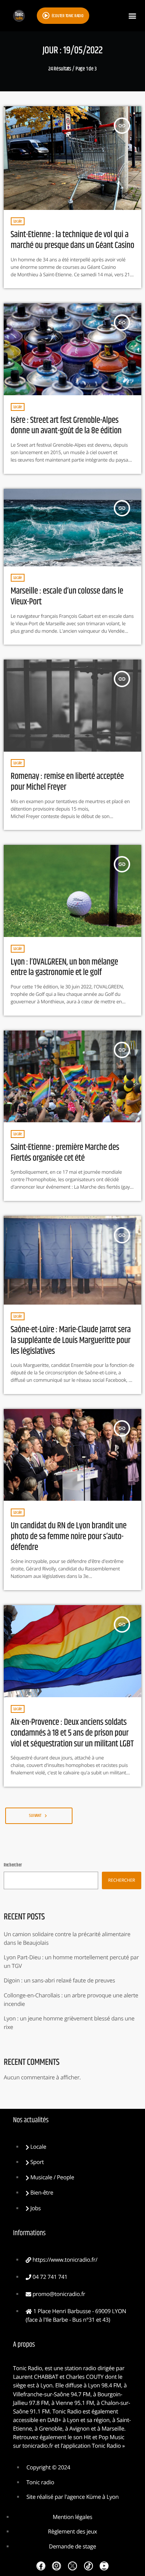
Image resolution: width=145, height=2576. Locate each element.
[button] (132, 16)
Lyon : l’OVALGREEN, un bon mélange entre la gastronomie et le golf (65, 968)
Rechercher (13, 1865)
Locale (18, 221)
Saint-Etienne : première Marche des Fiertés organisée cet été (65, 1153)
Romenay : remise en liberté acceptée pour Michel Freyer (67, 782)
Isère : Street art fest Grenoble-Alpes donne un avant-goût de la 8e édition (66, 426)
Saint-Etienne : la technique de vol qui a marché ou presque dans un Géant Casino (72, 240)
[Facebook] (41, 2566)
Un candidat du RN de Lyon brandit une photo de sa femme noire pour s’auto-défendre (69, 1537)
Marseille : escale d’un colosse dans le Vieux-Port (67, 597)
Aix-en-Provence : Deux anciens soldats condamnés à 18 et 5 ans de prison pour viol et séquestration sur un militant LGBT (72, 1733)
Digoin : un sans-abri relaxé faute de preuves (59, 1981)
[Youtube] (104, 2566)
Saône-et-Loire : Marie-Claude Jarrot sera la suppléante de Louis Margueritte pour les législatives (71, 1341)
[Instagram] (57, 2566)
